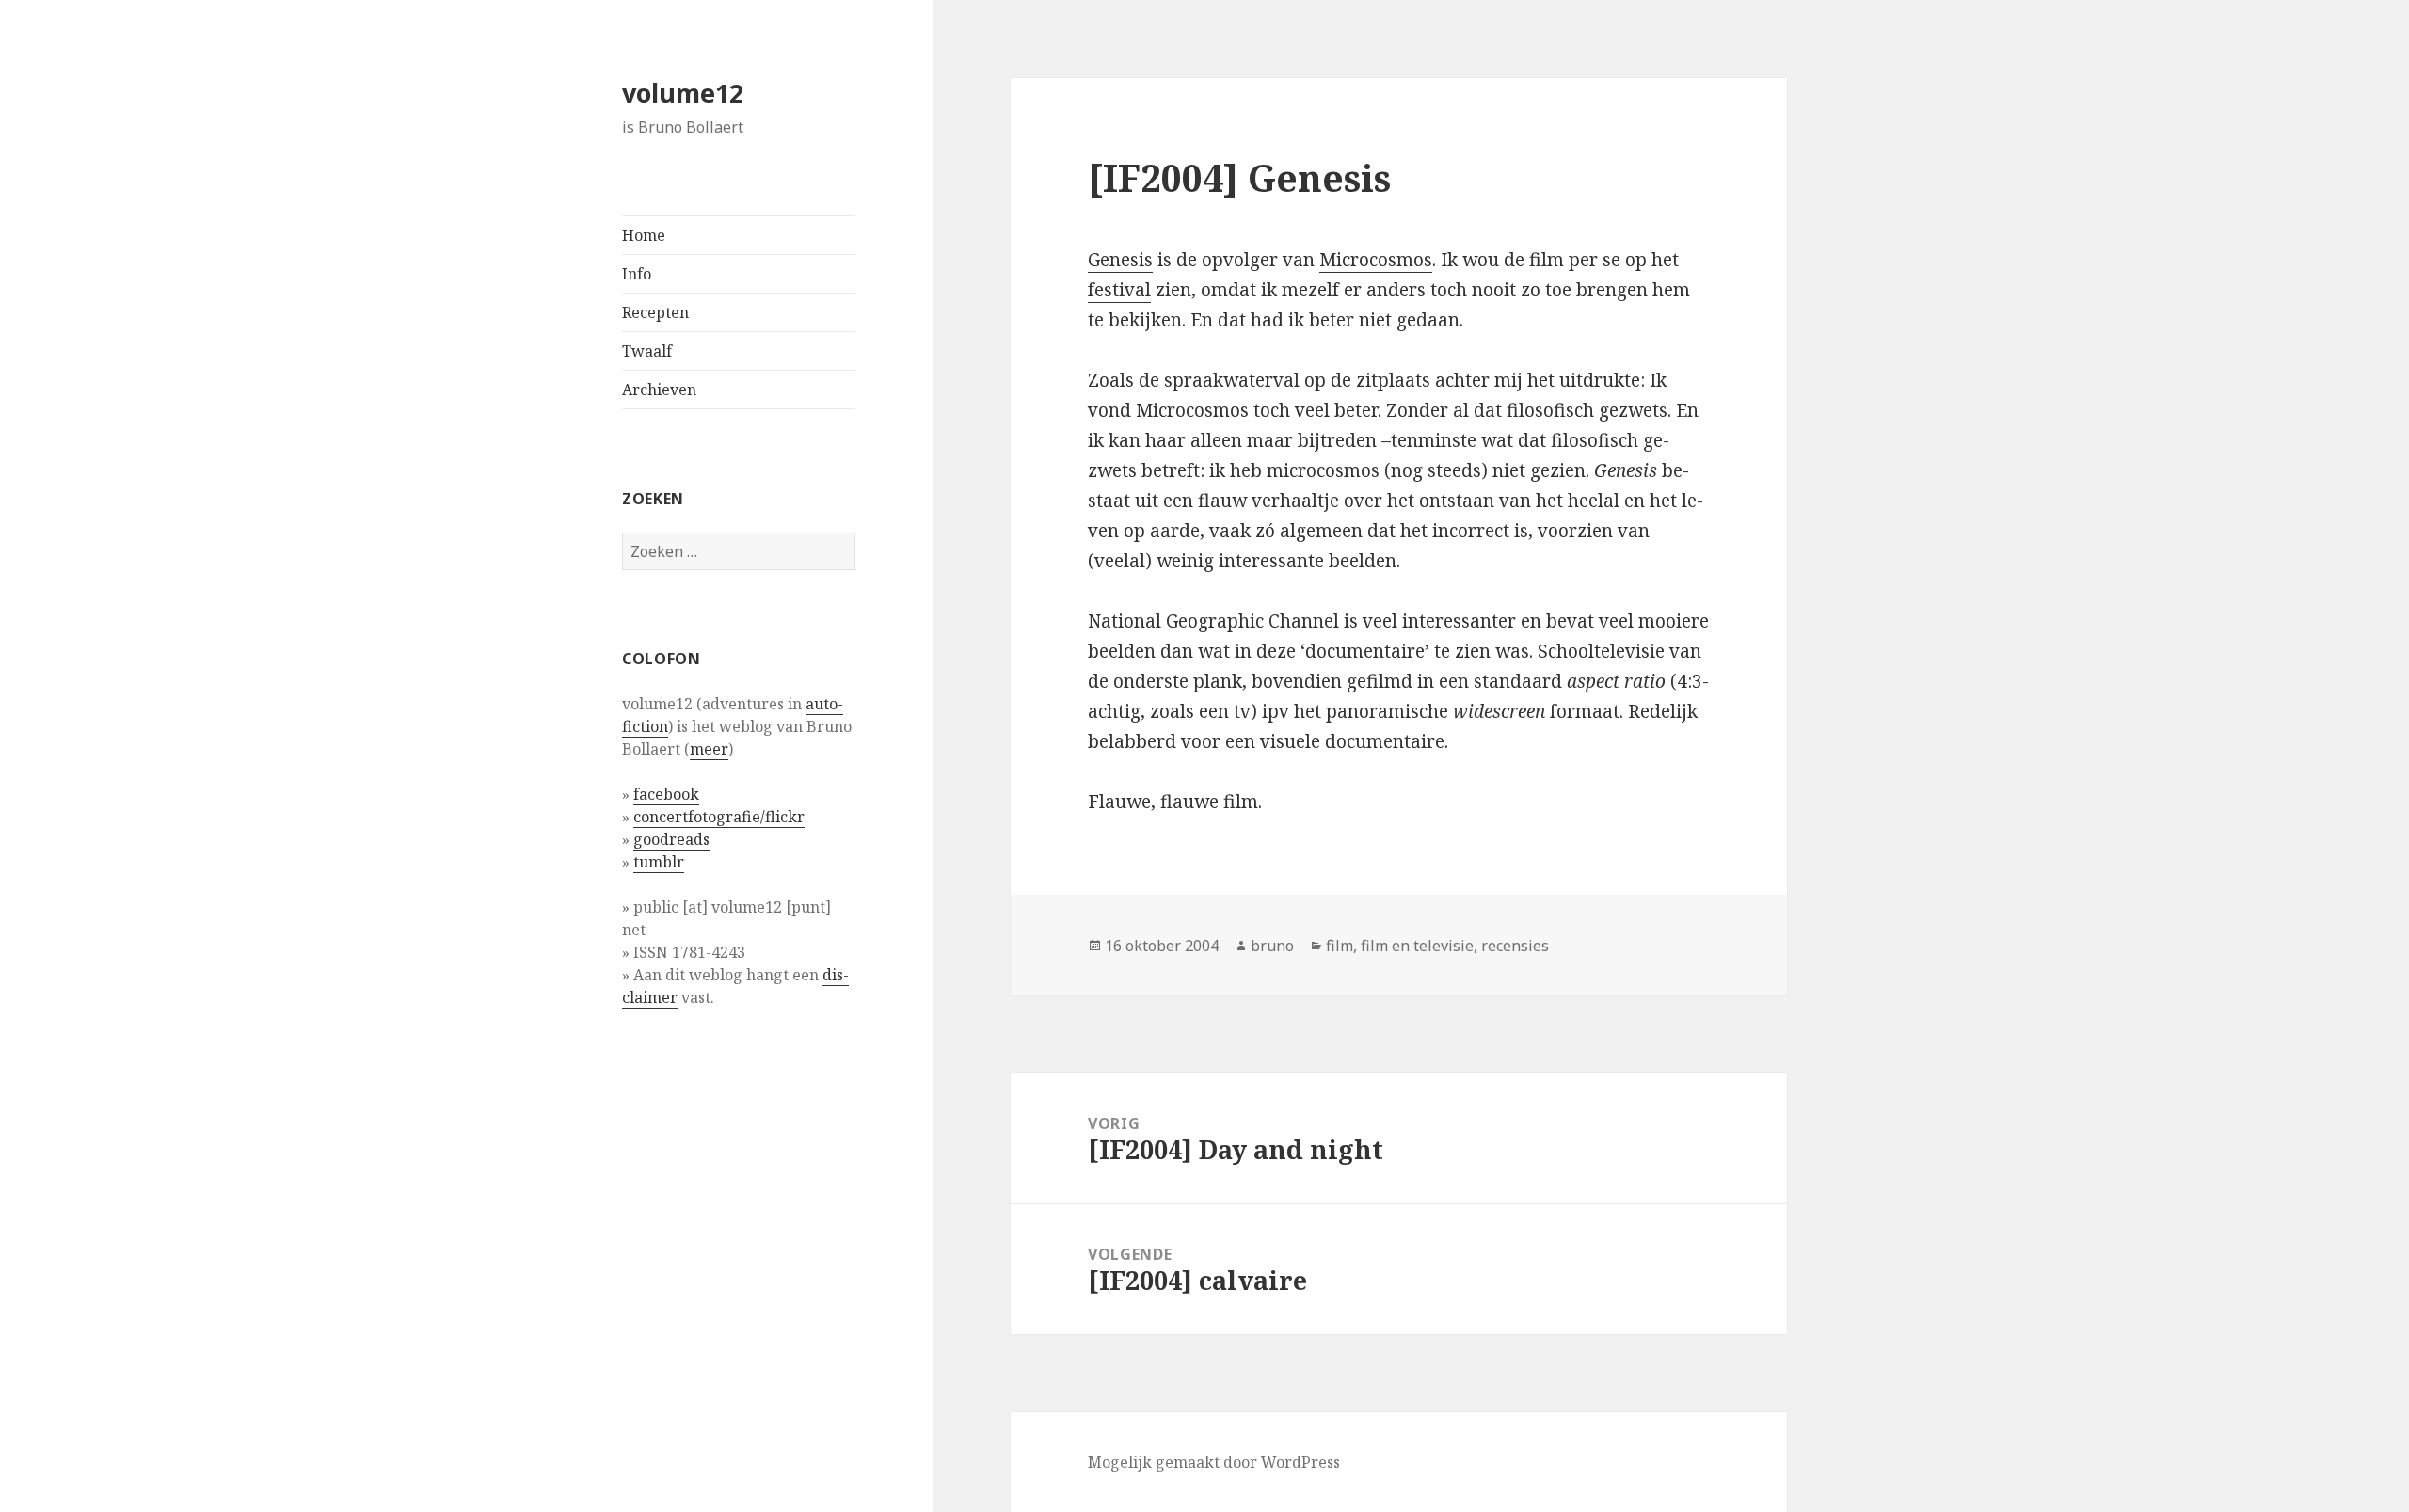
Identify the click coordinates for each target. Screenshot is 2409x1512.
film (1340, 946)
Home (644, 235)
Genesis (1120, 260)
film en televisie (1417, 946)
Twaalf (647, 351)
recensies (1515, 946)
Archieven (659, 390)
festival (1119, 290)
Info (637, 274)
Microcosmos (1376, 260)
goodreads (671, 839)
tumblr (659, 862)
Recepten (655, 312)
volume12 (683, 93)
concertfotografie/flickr (719, 817)
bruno (1272, 946)
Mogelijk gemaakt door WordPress (1214, 1462)
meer (709, 749)
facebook (666, 794)
